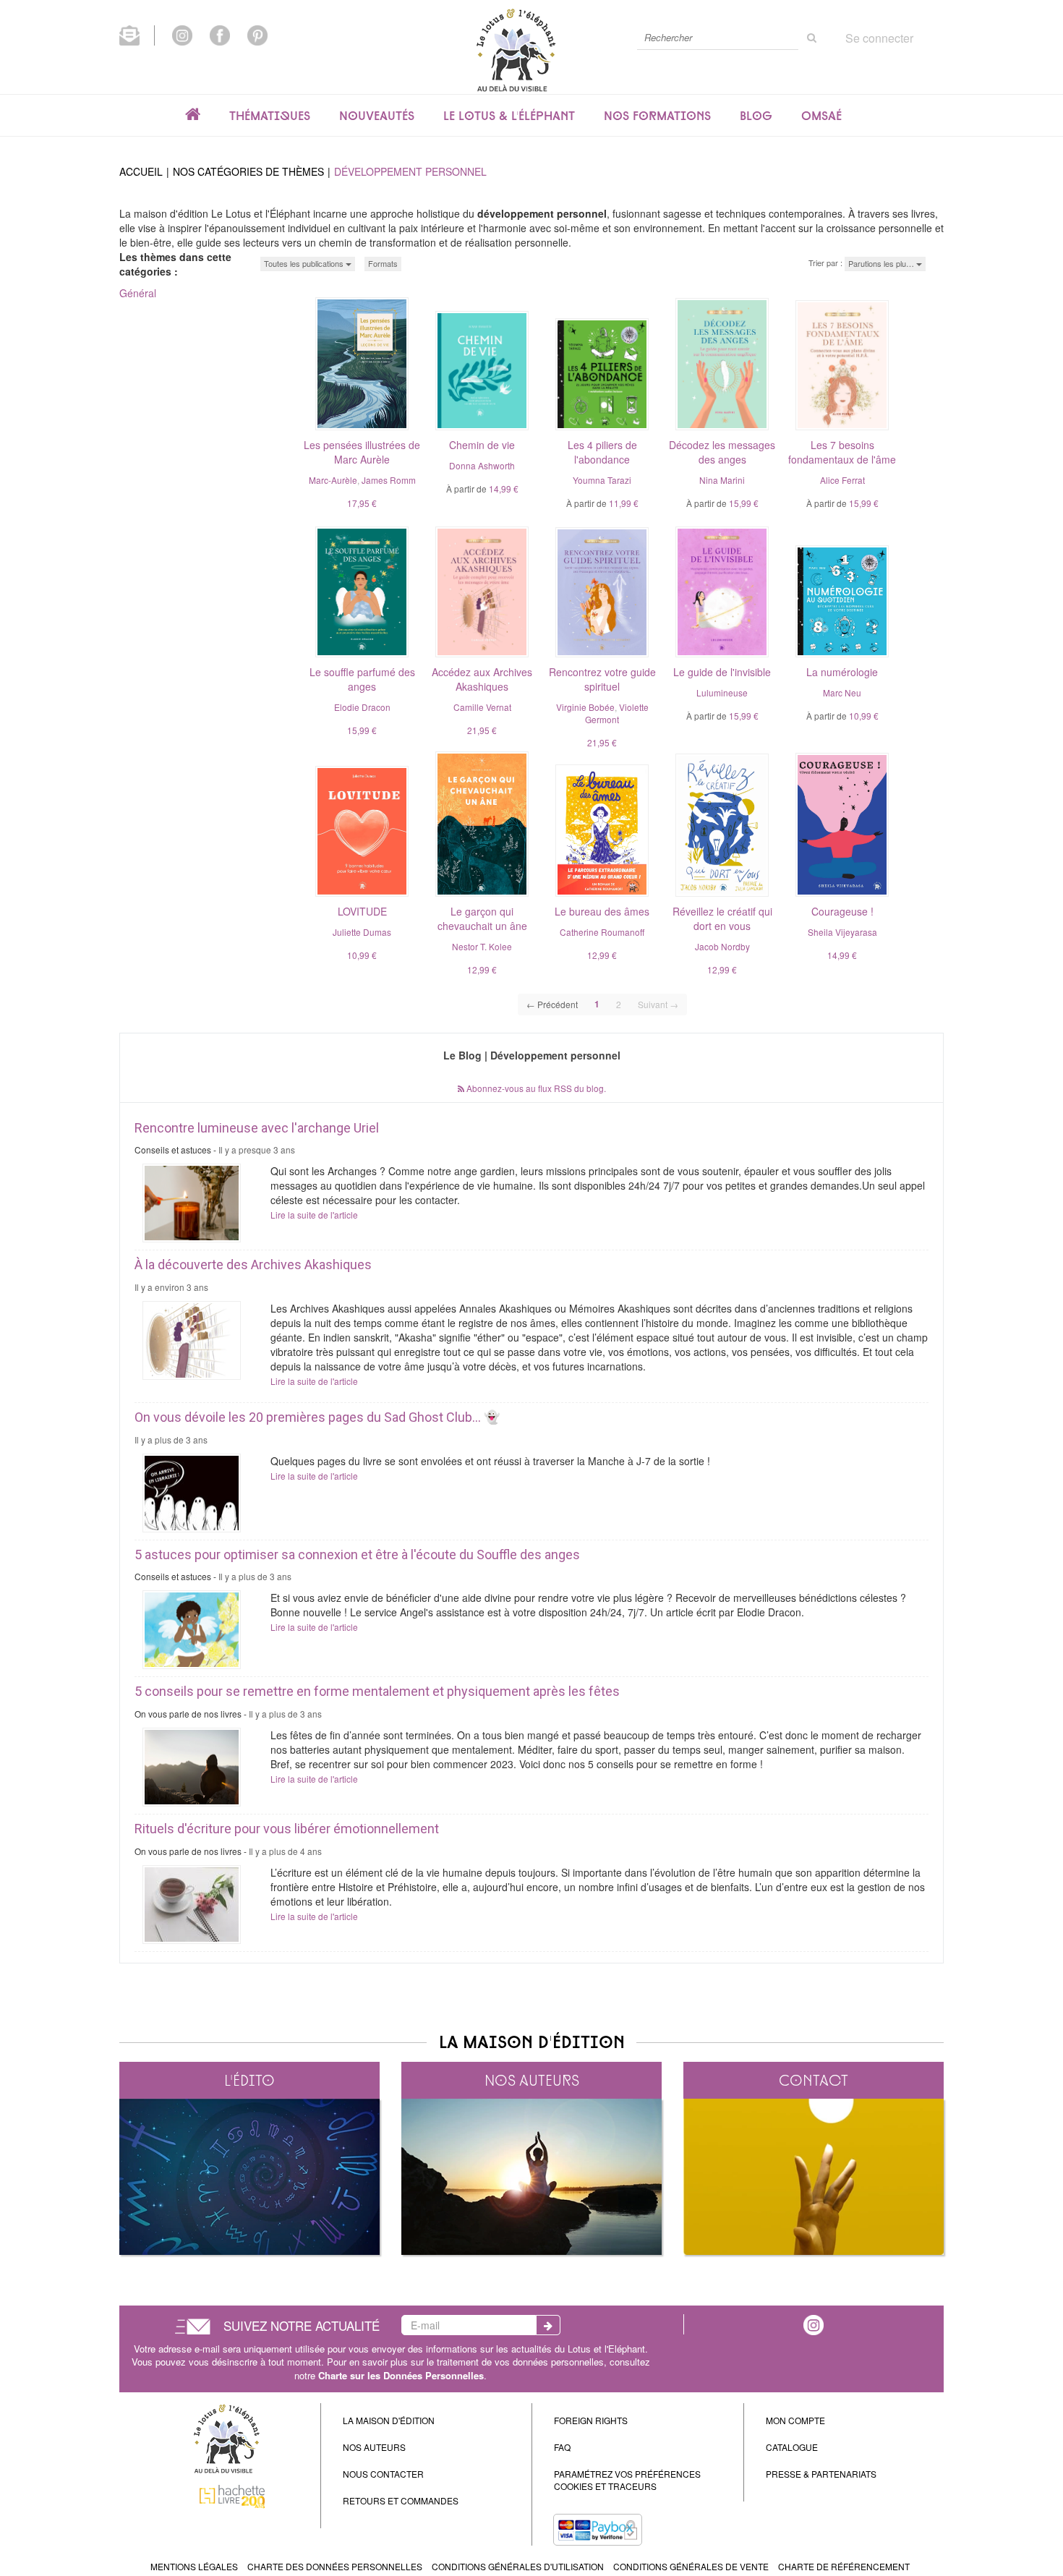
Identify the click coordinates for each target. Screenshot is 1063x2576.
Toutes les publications (305, 263)
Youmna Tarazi (602, 480)
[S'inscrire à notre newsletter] (137, 34)
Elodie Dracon (362, 707)
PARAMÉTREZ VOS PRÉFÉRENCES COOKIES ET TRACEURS (627, 2480)
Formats (383, 263)
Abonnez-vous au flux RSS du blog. (535, 1088)
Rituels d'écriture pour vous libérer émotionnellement (287, 1829)
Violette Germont (617, 713)
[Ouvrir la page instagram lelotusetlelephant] (182, 34)
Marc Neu (842, 692)
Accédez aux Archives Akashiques (482, 679)
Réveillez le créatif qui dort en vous (722, 918)
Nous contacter (383, 2474)
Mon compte (795, 2420)
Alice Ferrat (842, 480)
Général (138, 293)
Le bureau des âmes (602, 911)
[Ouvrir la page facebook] (220, 34)
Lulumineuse (722, 692)
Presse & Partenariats (821, 2474)
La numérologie (842, 672)
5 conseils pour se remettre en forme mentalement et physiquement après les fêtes (377, 1691)
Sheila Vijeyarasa (842, 932)
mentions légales (194, 2566)
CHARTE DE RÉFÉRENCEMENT (844, 2566)
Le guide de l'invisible (722, 672)
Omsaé (821, 116)
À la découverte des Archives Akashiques (253, 1264)
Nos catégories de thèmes (248, 171)
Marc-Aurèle (333, 480)
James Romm (389, 480)
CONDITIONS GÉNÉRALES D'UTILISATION (518, 2566)
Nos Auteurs (374, 2447)
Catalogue (792, 2447)
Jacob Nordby (722, 946)
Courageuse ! (842, 911)
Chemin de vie (482, 445)
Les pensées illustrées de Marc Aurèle (362, 452)
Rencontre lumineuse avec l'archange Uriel (257, 1128)
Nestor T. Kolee (482, 946)
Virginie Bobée (585, 707)
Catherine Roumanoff (602, 932)
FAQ (562, 2447)
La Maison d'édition (389, 2420)
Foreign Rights (591, 2420)
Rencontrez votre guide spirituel (602, 679)
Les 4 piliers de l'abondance (602, 452)
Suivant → (658, 1004)
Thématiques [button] (270, 116)
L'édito (249, 2080)
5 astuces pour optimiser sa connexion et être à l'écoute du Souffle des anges (357, 1554)
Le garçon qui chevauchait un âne (482, 918)
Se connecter (879, 38)
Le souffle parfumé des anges (362, 679)
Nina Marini (722, 480)
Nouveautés (377, 116)
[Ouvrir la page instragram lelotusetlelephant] (814, 2324)
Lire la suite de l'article (314, 1215)
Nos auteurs (532, 2080)
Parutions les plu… (882, 263)
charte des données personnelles (335, 2566)
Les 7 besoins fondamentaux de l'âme (842, 452)
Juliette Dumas (362, 932)
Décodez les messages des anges (722, 452)
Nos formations (657, 116)
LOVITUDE (362, 911)
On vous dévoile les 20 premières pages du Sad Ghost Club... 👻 (317, 1417)
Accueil (141, 171)
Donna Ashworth (482, 465)
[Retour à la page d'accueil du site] (516, 50)
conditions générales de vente (691, 2566)
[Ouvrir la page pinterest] (257, 34)
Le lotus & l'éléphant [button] (509, 116)
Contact (814, 2080)
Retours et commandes (401, 2500)
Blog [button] (756, 116)
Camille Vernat (482, 707)
